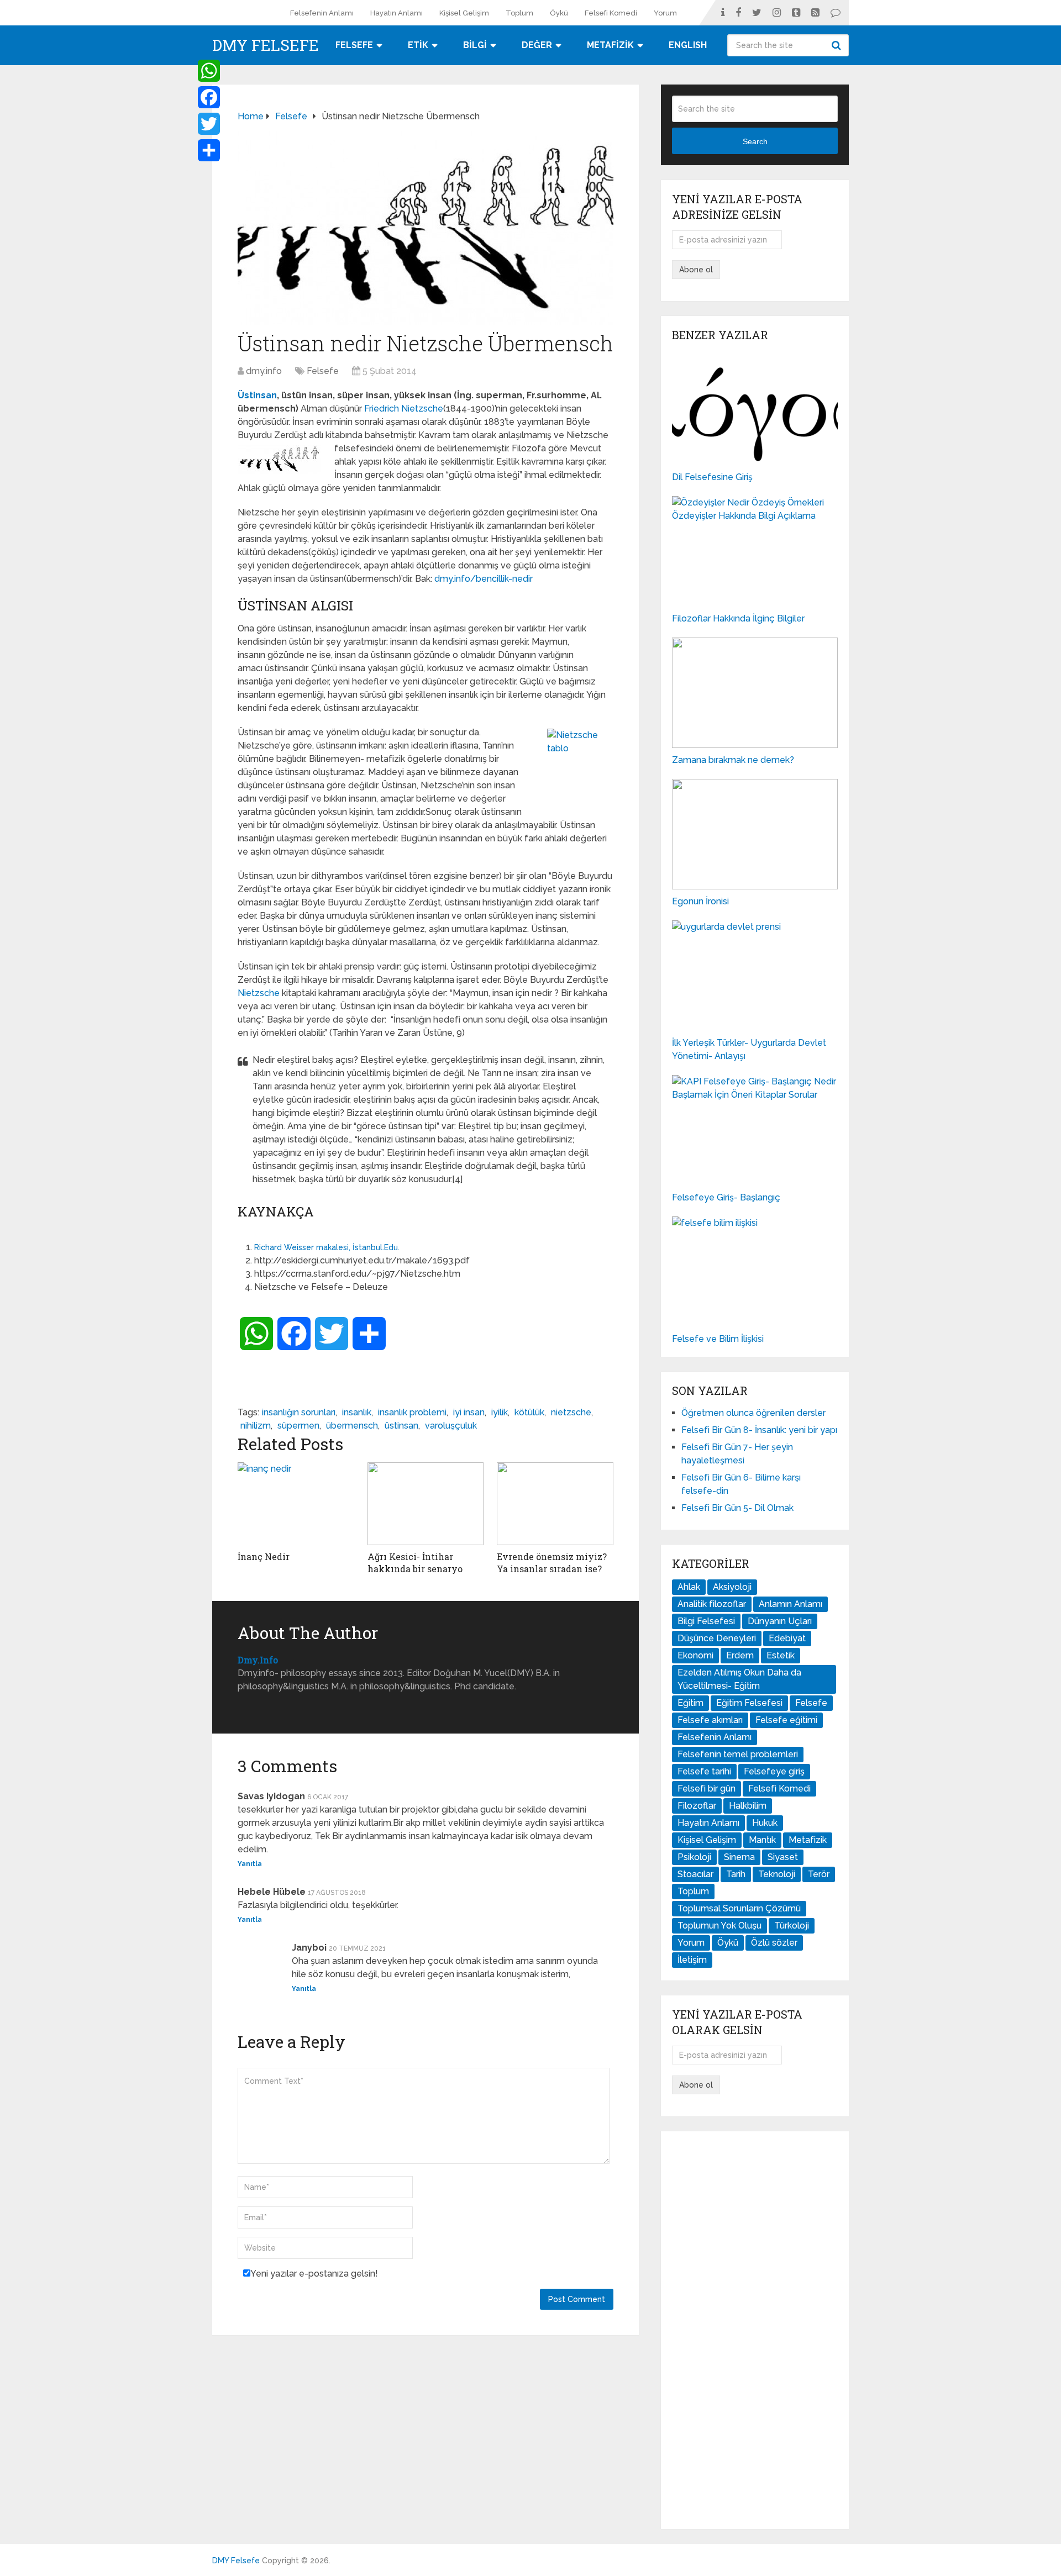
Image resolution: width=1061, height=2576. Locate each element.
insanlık (357, 1412)
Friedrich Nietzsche (404, 409)
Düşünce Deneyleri (717, 1638)
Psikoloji (694, 1857)
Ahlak (689, 1587)
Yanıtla (250, 1864)
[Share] (209, 150)
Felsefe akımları (710, 1720)
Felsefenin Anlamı (322, 13)
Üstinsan (257, 395)
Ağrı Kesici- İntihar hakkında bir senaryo (415, 1563)
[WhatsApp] (209, 71)
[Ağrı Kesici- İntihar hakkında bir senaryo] (426, 1504)
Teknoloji (777, 1874)
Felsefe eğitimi (786, 1720)
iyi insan (469, 1412)
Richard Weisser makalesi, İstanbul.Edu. (327, 1247)
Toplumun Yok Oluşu (719, 1926)
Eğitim (690, 1703)
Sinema (739, 1857)
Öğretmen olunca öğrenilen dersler (753, 1413)
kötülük (529, 1412)
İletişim (692, 1960)
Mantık (762, 1840)
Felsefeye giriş (774, 1771)
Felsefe (323, 371)
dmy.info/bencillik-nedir (484, 579)
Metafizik (808, 1840)
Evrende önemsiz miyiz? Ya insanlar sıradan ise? (552, 1563)
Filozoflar (697, 1806)
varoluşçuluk (451, 1426)
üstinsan (401, 1426)
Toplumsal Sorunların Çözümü (739, 1908)
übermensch (352, 1426)
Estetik (781, 1655)
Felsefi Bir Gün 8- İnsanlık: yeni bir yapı (759, 1430)
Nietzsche (259, 993)
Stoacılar (695, 1874)
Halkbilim (748, 1806)
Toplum (519, 13)
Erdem (740, 1655)
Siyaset (783, 1857)
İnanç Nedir (264, 1556)
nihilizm (256, 1426)
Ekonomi (695, 1655)
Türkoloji (792, 1926)
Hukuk (765, 1823)
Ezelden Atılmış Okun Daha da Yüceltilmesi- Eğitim (739, 1679)
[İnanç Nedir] (296, 1504)
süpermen (298, 1426)
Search (838, 45)
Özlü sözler (774, 1943)
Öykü (559, 13)
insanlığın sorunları (299, 1412)
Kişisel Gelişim (464, 13)
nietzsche (571, 1412)
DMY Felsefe (266, 45)
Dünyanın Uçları (780, 1621)
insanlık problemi (412, 1412)
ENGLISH (688, 45)
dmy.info (264, 371)
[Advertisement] (755, 2330)
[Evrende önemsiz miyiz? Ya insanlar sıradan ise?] (555, 1504)
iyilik (500, 1412)
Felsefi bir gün (707, 1789)
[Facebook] (209, 97)
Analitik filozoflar (712, 1604)
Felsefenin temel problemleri (738, 1754)
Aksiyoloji (732, 1587)
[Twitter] (209, 124)
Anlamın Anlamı (791, 1604)
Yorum (665, 13)
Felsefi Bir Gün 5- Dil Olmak (737, 1508)
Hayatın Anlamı (396, 13)
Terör (819, 1874)
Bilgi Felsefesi (706, 1621)
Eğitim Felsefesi (749, 1703)
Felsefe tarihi (704, 1771)
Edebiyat (787, 1638)
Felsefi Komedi (611, 13)
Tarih (736, 1874)
